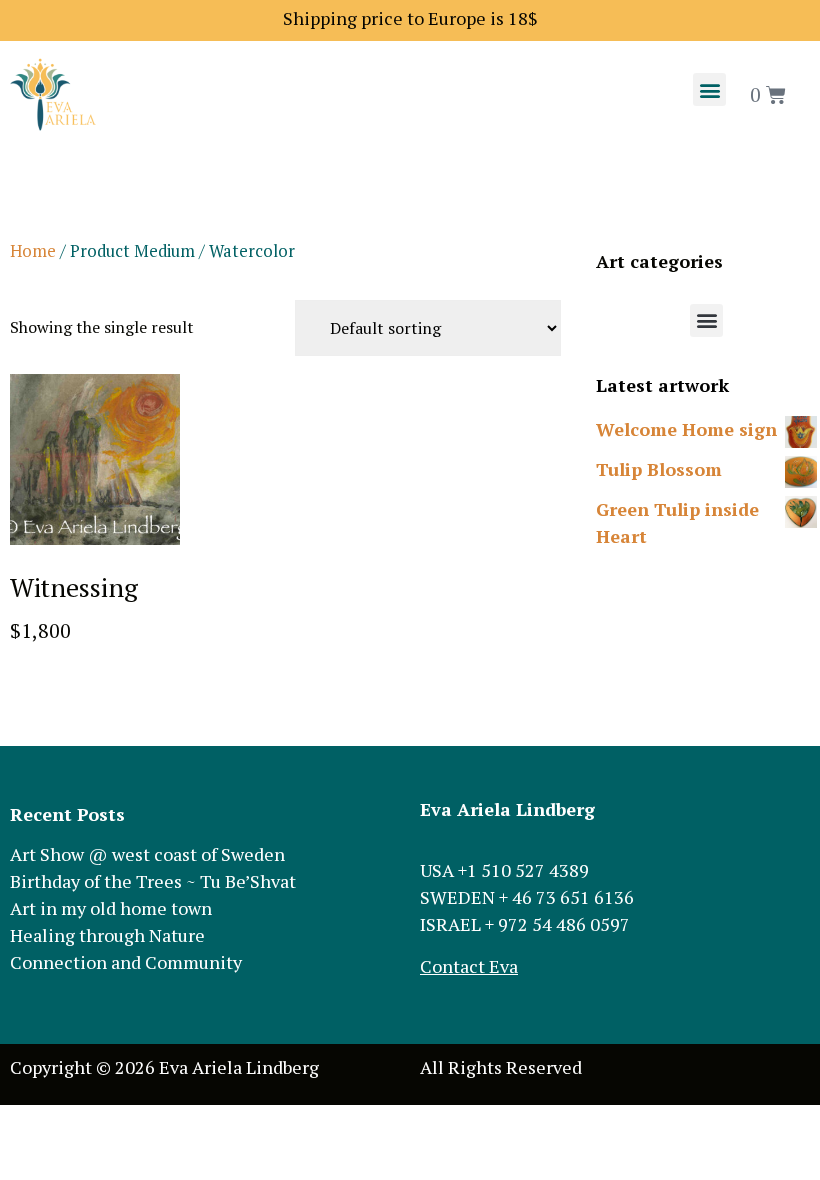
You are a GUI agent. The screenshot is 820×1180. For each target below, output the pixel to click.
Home (33, 251)
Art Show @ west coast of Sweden (147, 854)
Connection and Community (126, 962)
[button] (709, 89)
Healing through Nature (107, 935)
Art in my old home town (111, 908)
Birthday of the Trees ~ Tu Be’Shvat (153, 881)
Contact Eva (469, 966)
